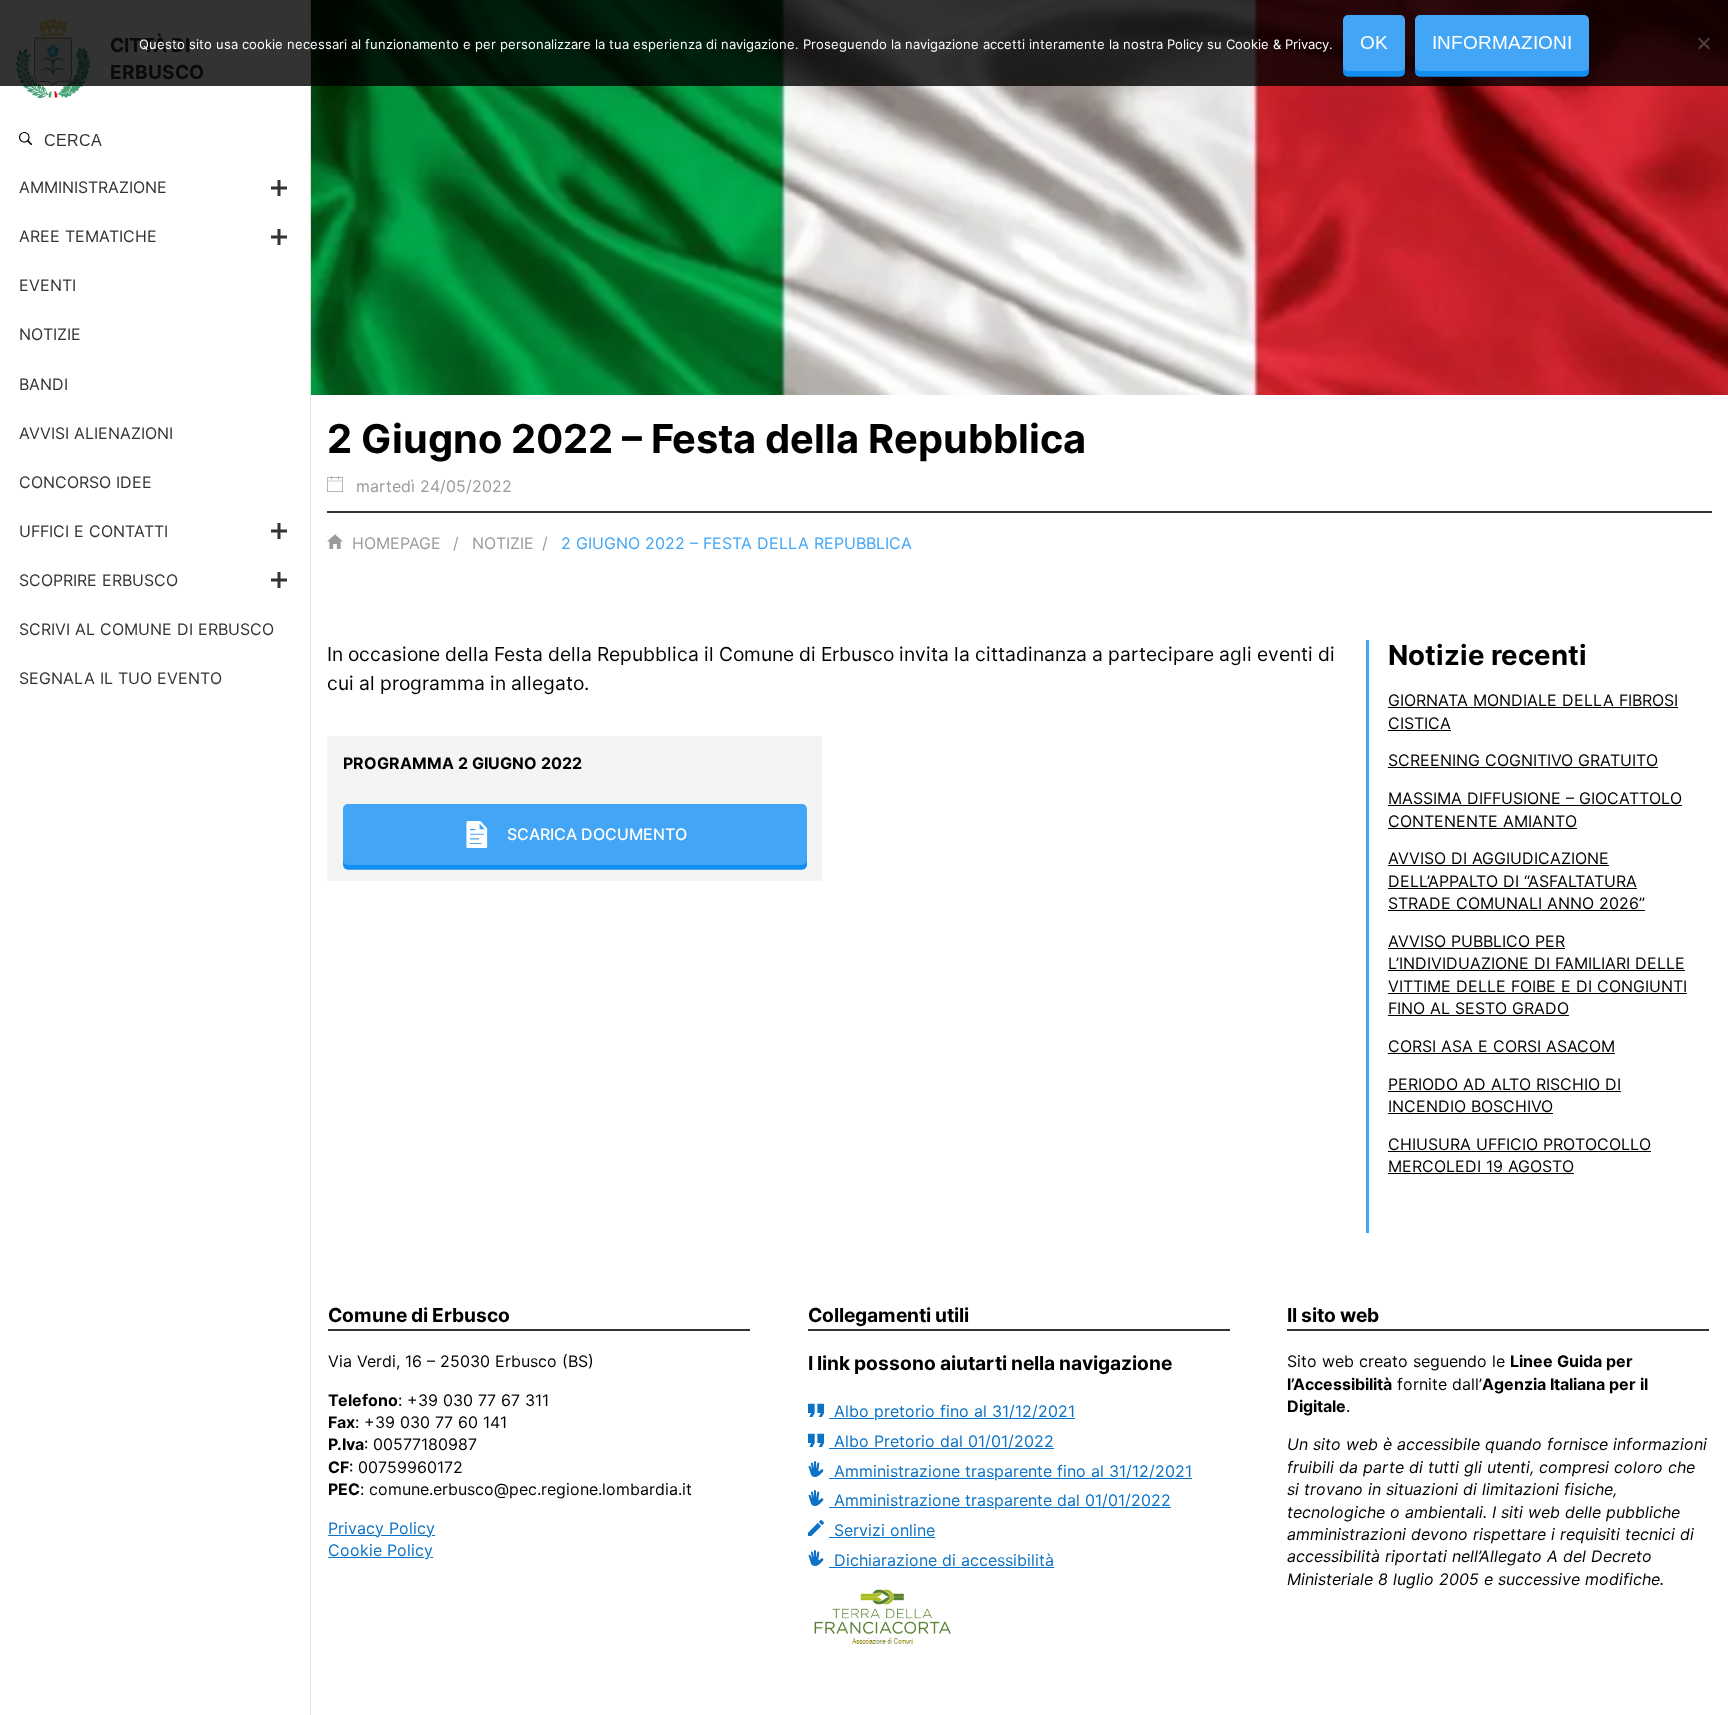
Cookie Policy (380, 1550)
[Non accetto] (1703, 43)
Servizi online (882, 1530)
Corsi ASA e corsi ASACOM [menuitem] (1501, 1046)
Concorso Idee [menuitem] (85, 482)
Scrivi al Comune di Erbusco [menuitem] (146, 629)
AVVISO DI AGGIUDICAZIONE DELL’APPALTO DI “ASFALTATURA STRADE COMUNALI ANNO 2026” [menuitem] (1516, 880)
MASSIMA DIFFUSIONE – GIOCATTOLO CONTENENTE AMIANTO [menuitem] (1535, 809)
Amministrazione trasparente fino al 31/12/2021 (1010, 1471)
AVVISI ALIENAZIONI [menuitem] (96, 433)
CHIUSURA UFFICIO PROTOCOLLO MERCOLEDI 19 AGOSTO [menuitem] (1519, 1155)
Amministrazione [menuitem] (93, 187)
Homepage (396, 543)
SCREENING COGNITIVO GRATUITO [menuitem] (1523, 760)
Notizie (503, 543)
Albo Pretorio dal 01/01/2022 (941, 1441)
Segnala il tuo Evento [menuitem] (120, 678)
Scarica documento (597, 834)
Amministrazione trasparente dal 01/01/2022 (1000, 1500)
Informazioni (1502, 42)
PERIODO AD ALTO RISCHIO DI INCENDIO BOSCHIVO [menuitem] (1504, 1095)
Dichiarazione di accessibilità (941, 1560)
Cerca (71, 140)
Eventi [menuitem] (47, 285)
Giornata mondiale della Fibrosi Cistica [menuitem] (1533, 711)
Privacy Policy (381, 1528)
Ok (1374, 42)
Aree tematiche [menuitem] (88, 236)
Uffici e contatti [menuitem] (93, 531)
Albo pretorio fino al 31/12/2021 (952, 1411)
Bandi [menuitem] (43, 384)
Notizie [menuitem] (50, 334)
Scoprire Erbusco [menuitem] (98, 580)
